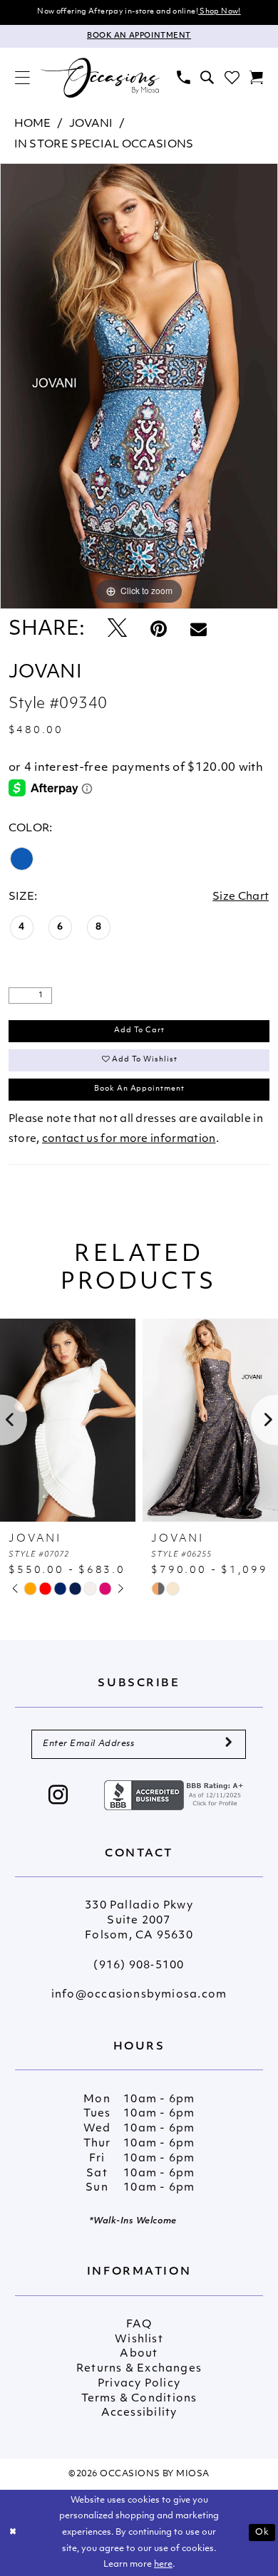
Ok (262, 2533)
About (139, 2354)
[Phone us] (183, 78)
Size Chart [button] (241, 897)
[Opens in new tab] (175, 1795)
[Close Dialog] (13, 2532)
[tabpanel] (139, 386)
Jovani (91, 124)
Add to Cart (140, 1030)
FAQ (139, 2325)
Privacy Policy (139, 2384)
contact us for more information (129, 1139)
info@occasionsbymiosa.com (139, 1995)
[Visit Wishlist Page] (232, 78)
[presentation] (68, 1420)
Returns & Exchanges (139, 2369)
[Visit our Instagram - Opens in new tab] (58, 1797)
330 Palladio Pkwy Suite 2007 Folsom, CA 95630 (139, 1921)
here (163, 2565)
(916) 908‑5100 (139, 1966)
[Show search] (207, 78)
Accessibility (139, 2413)
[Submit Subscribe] (229, 1745)
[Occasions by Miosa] (100, 78)
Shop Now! (220, 12)
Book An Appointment (139, 1089)
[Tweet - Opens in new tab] (117, 630)
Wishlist (139, 2340)
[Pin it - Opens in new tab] (159, 630)
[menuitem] (23, 78)
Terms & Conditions (139, 2399)
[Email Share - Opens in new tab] (199, 630)
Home (33, 124)
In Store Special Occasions (104, 145)
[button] (23, 78)
